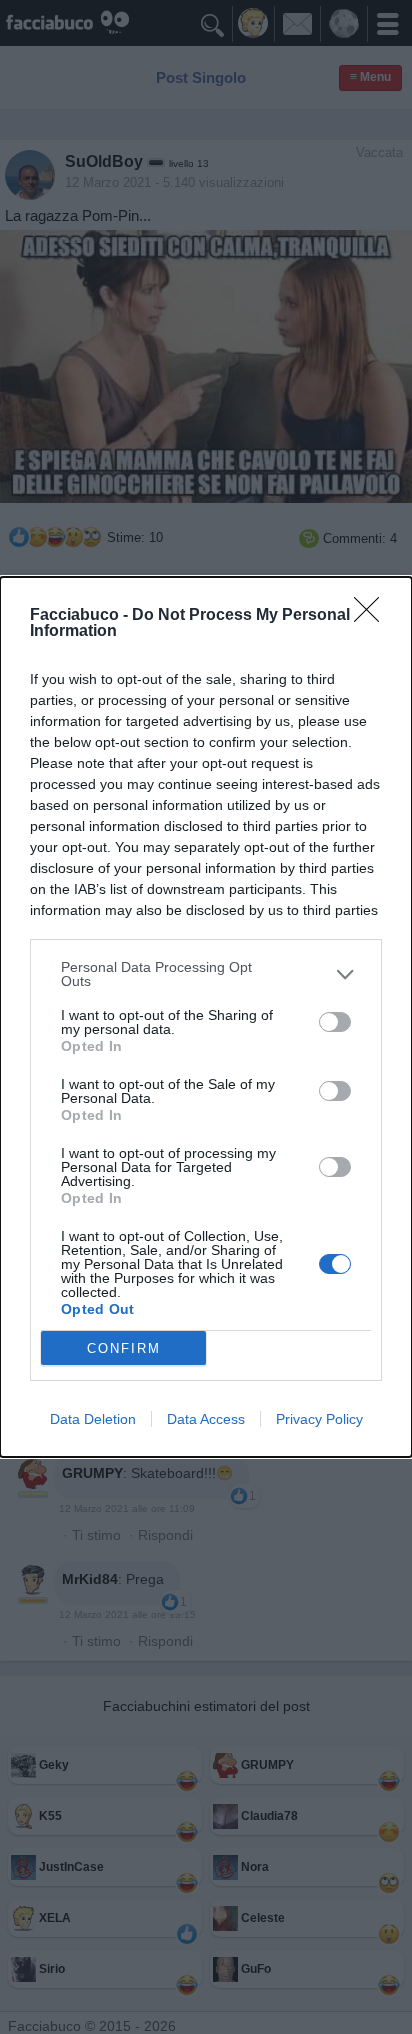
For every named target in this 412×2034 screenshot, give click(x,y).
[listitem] (206, 974)
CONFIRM (124, 1348)
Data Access (206, 1419)
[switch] (335, 1022)
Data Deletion (93, 1419)
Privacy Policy (319, 1419)
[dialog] (206, 1017)
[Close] (373, 616)
